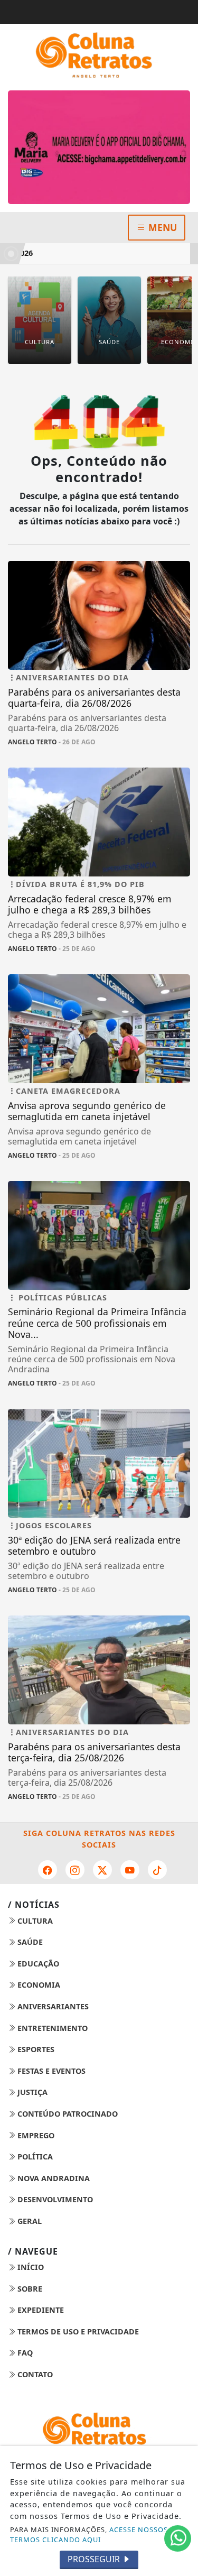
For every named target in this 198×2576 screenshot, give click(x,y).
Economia (38, 1985)
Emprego (35, 2135)
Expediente (40, 2310)
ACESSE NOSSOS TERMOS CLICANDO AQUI (89, 2535)
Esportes (35, 2049)
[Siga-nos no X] (102, 1870)
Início (30, 2267)
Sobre (29, 2289)
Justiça (31, 2092)
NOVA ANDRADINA (53, 2178)
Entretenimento (51, 2028)
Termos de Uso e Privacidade (77, 2332)
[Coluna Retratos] (99, 55)
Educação (37, 1964)
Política (34, 2157)
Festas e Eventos (50, 2071)
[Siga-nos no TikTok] (157, 1870)
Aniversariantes (52, 2006)
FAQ (24, 2353)
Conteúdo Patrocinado (67, 2114)
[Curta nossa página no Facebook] (48, 1870)
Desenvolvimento (54, 2199)
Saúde (29, 1942)
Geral (29, 2221)
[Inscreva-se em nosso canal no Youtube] (130, 1870)
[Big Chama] (99, 147)
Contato (34, 2374)
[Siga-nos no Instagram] (75, 1870)
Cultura (34, 1921)
